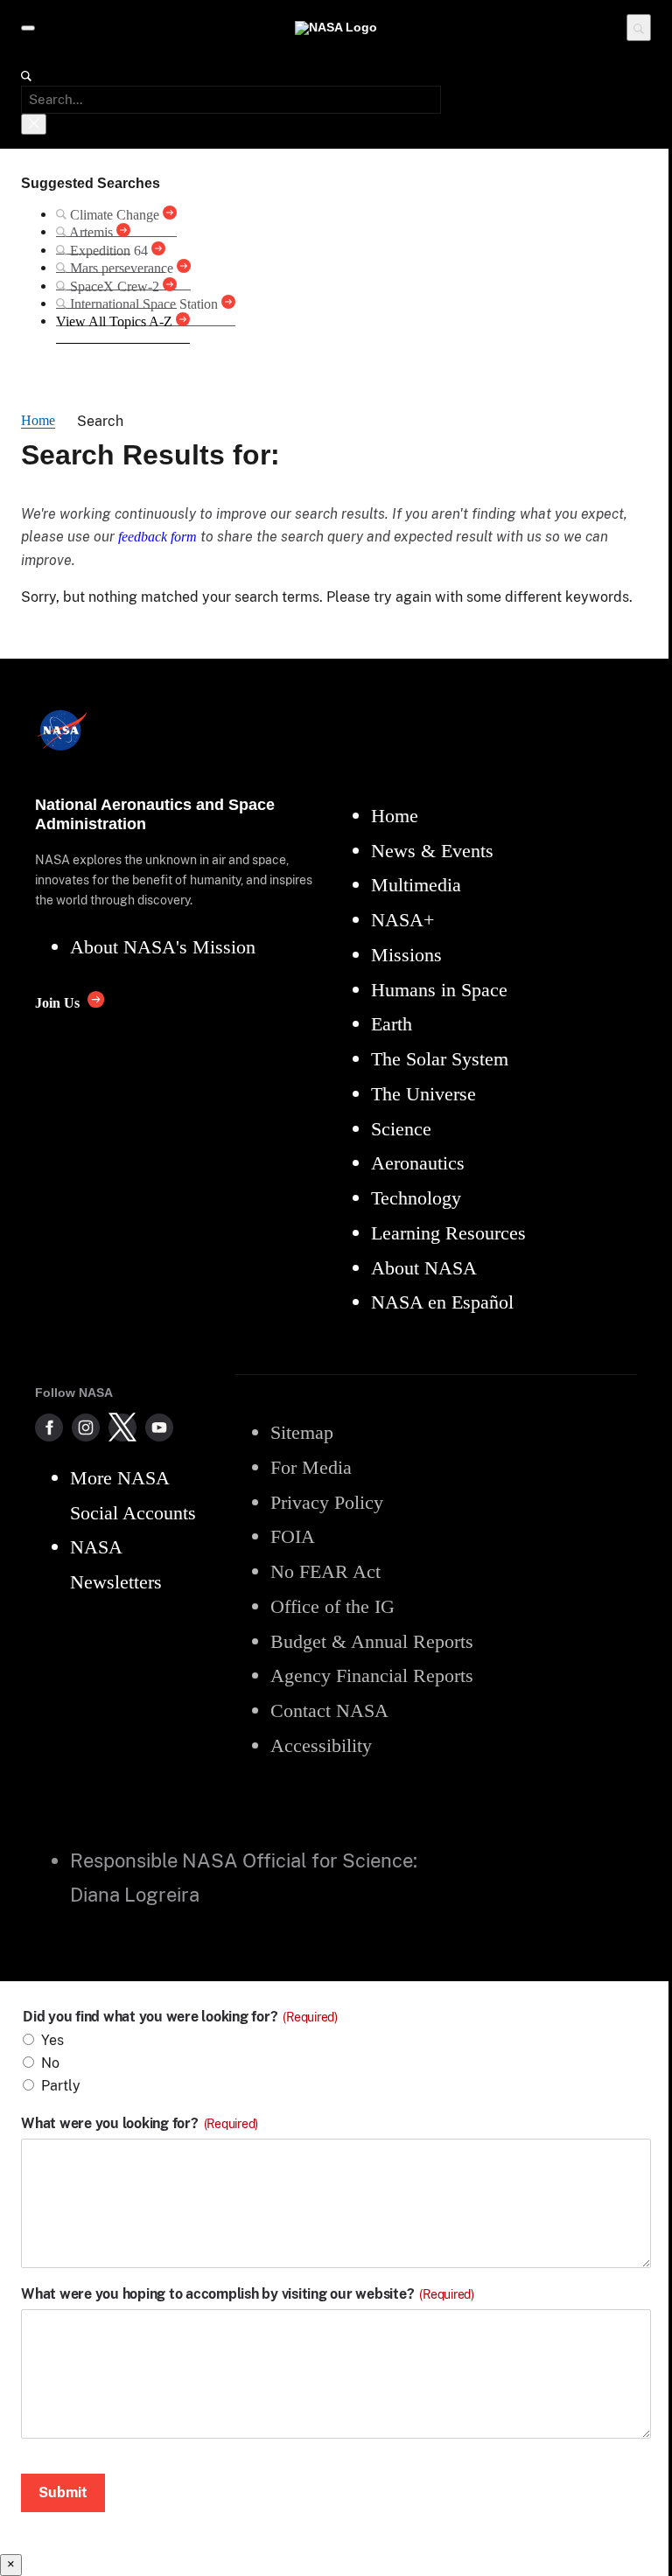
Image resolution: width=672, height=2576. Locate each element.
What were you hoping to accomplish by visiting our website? (248, 2294)
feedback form (157, 537)
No (50, 2063)
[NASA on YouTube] (159, 1428)
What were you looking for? (140, 2124)
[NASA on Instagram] (86, 1428)
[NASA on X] (122, 1428)
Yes (52, 2040)
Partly (61, 2086)
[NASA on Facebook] (49, 1428)
